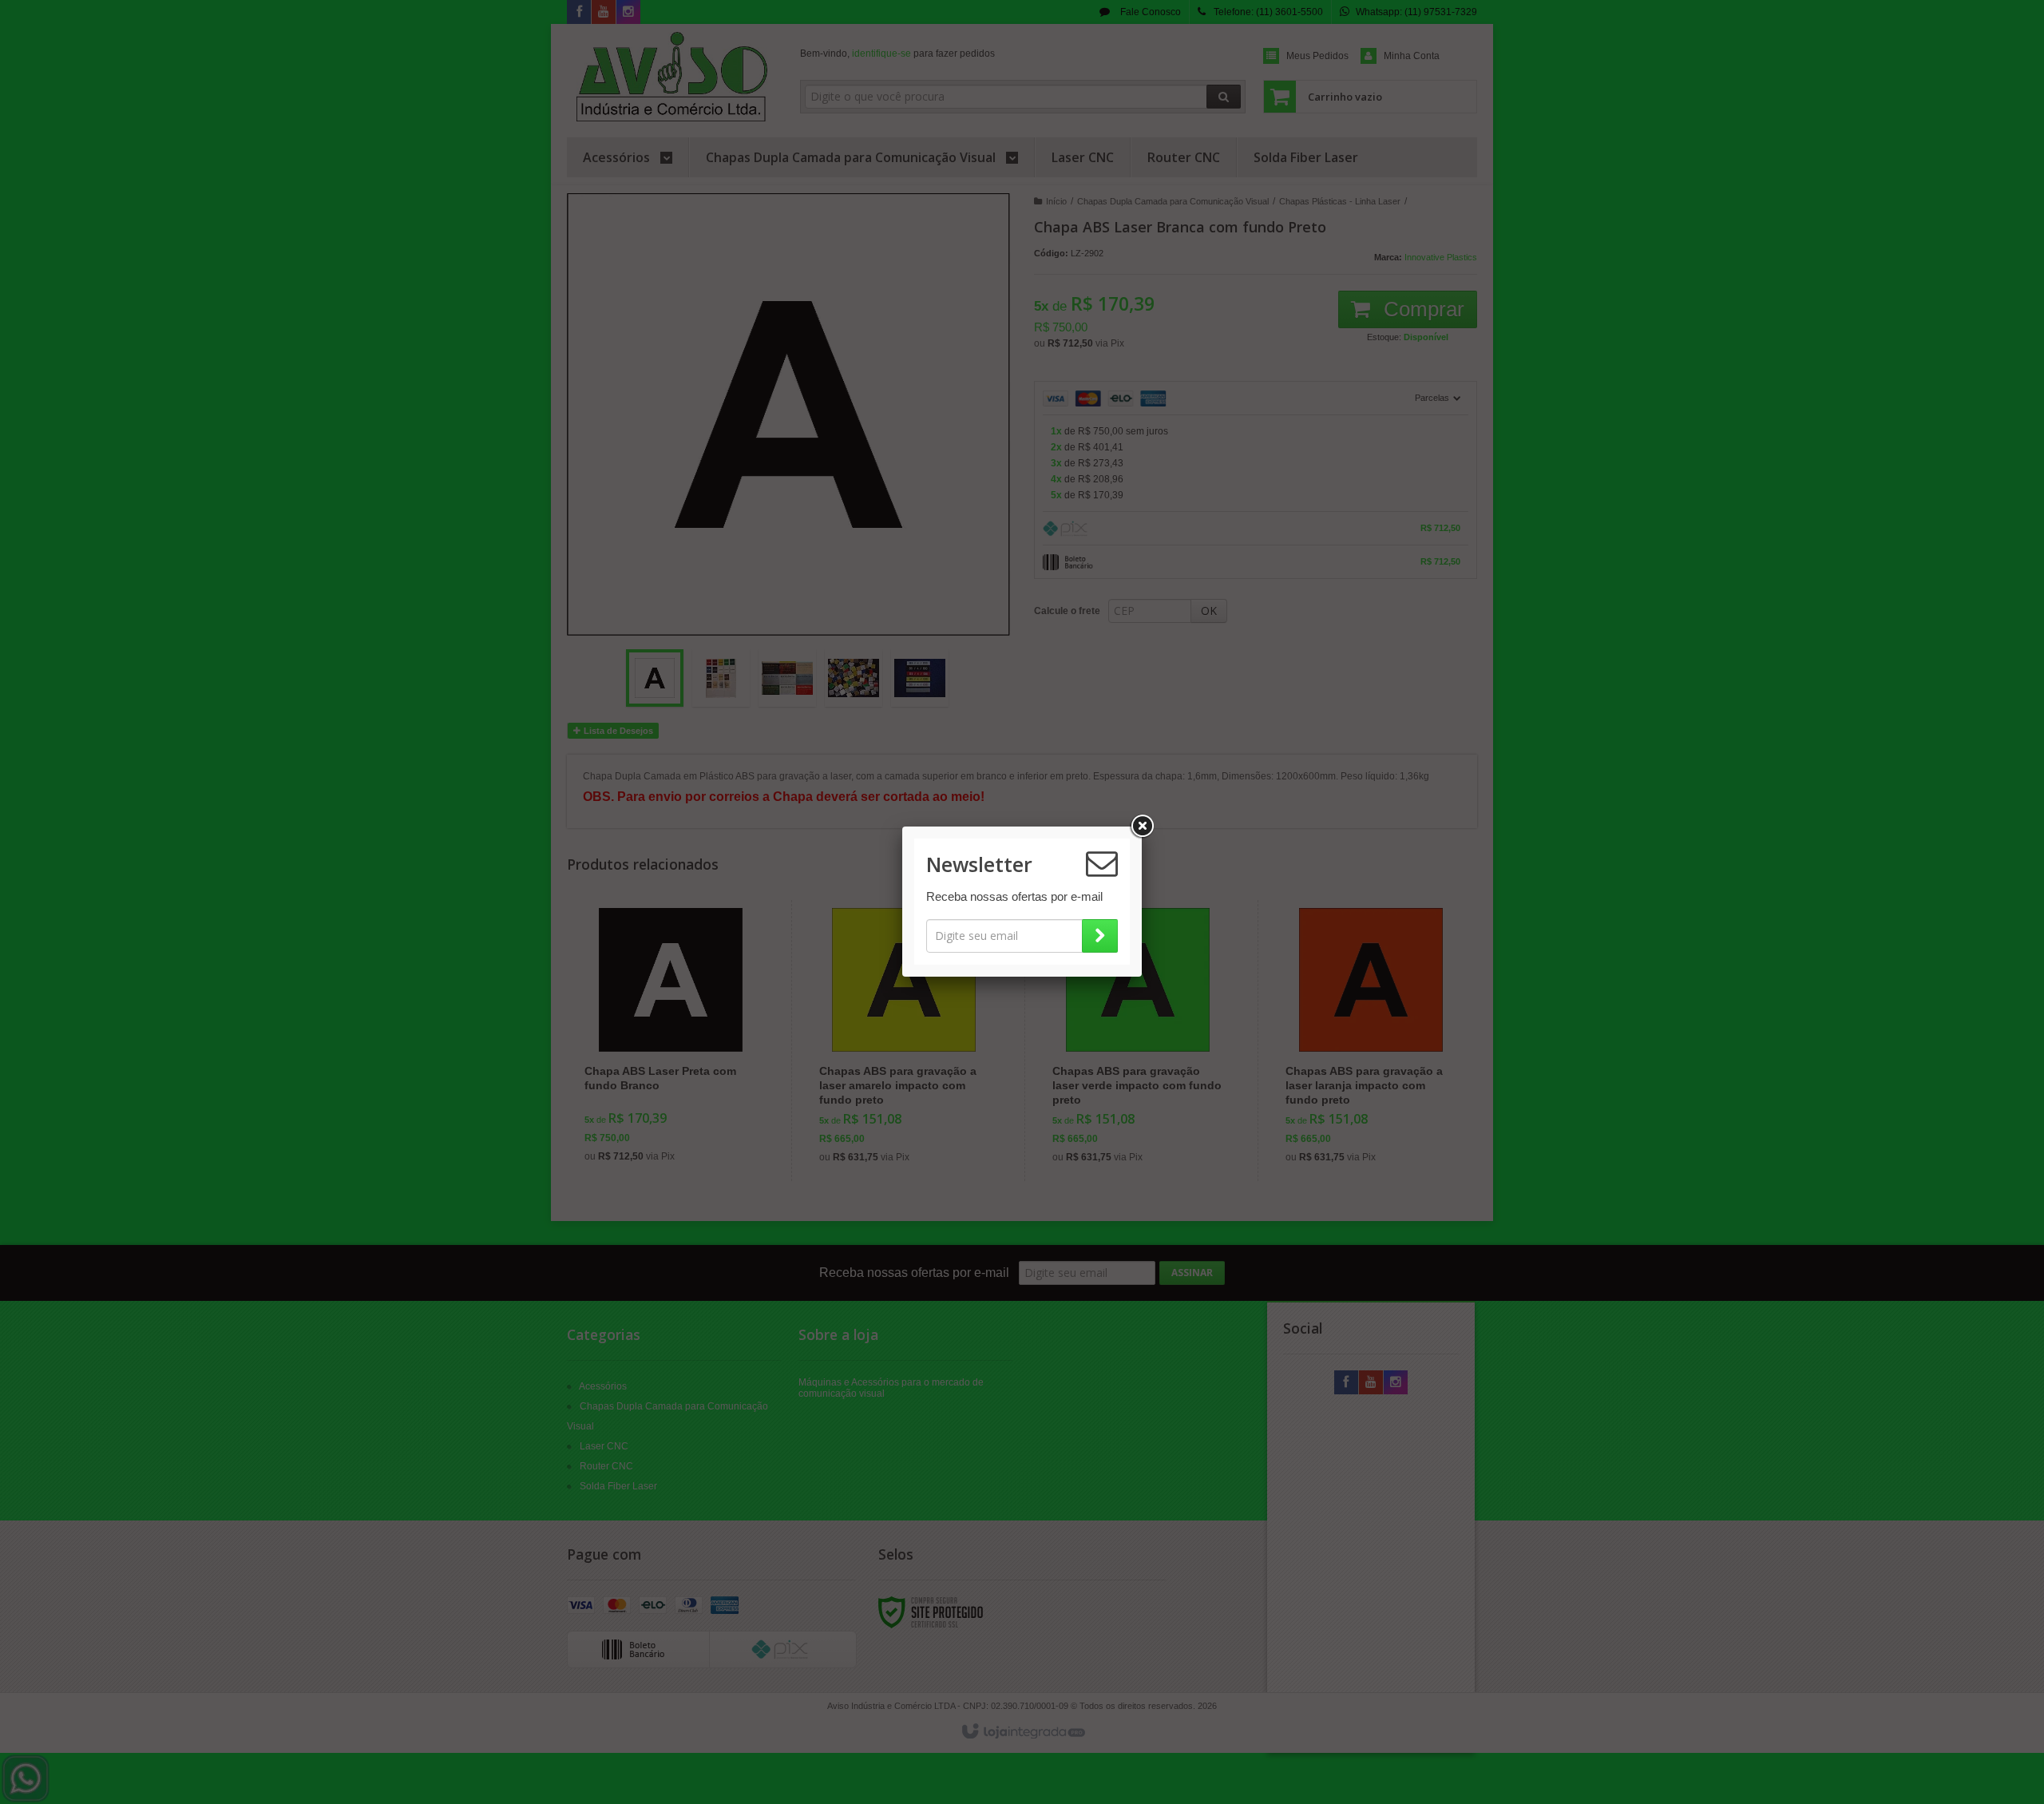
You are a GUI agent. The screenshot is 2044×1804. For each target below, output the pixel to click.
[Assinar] (1100, 936)
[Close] (1142, 827)
